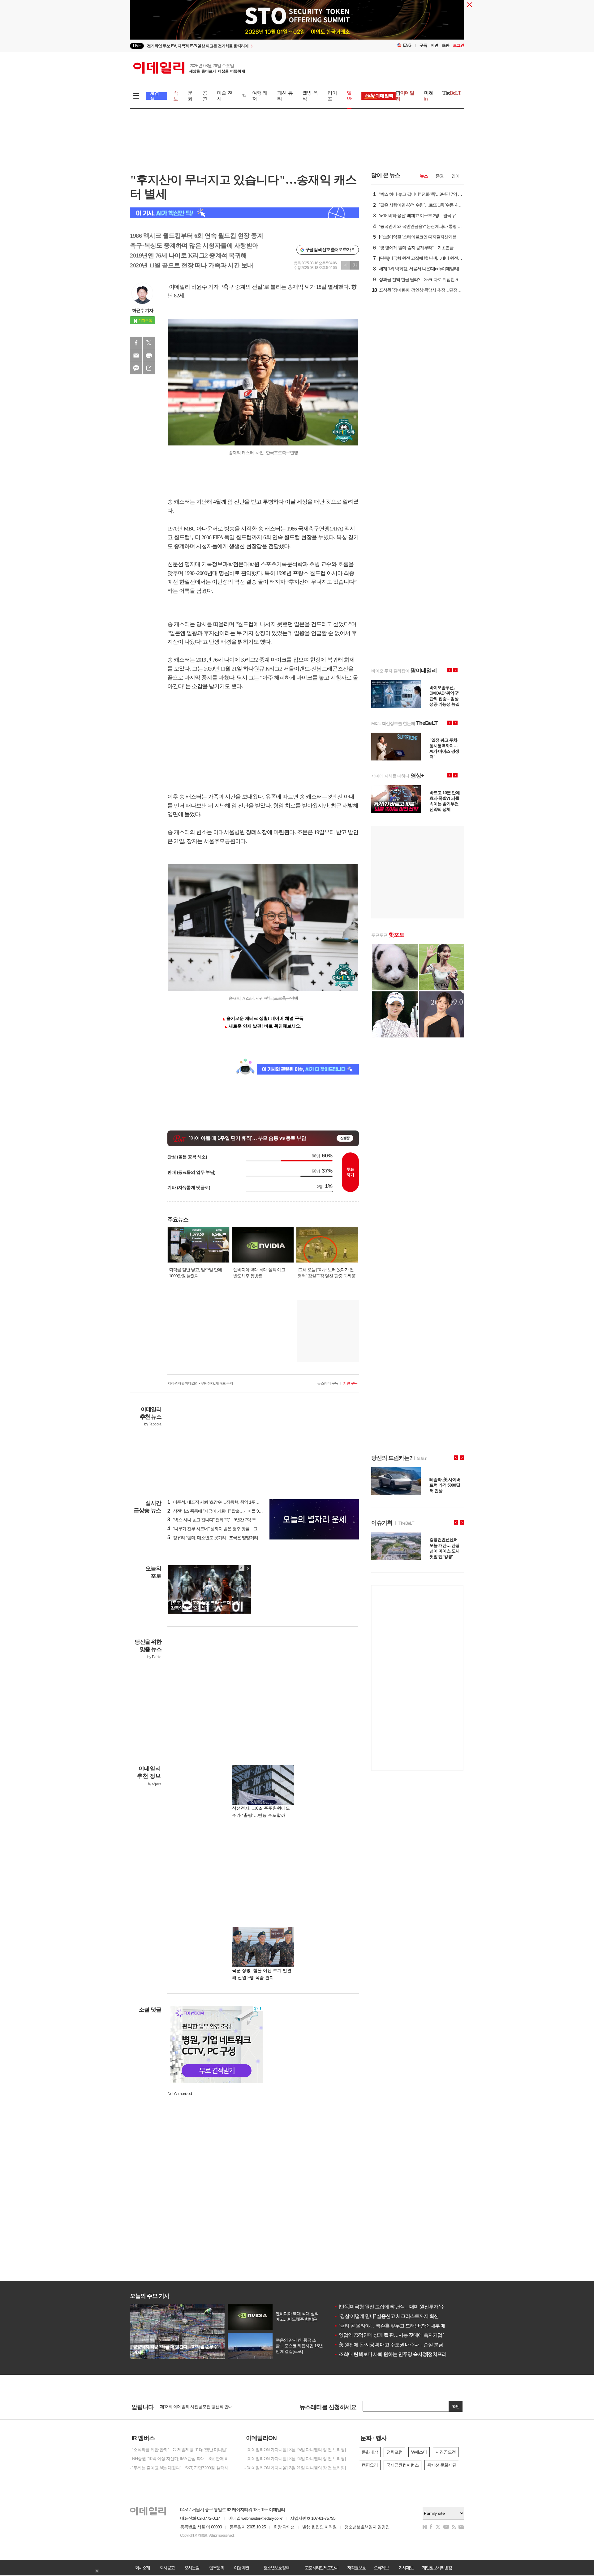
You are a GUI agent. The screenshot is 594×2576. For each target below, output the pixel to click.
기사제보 (406, 2568)
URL (149, 368)
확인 (456, 2406)
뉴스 (424, 176)
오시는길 (192, 2568)
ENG (407, 45)
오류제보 (381, 2568)
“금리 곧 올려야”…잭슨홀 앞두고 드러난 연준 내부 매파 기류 (397, 2326)
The (452, 93)
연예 (455, 176)
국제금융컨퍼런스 (402, 2465)
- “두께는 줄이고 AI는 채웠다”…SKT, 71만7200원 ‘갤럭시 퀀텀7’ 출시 (183, 2468)
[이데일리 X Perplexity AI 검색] (244, 213)
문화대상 (370, 2452)
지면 (434, 45)
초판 (445, 45)
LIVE (137, 46)
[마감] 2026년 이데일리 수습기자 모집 (193, 2407)
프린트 (149, 356)
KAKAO (136, 368)
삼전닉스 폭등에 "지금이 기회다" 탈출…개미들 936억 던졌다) (224, 1511)
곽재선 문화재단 (442, 2465)
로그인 (458, 45)
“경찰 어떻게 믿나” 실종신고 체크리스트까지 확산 (386, 2316)
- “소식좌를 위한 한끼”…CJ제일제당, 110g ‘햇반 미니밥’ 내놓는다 (183, 2450)
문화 (190, 96)
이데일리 (189, 68)
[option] (247, 46)
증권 (440, 176)
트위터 (149, 343)
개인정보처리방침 (437, 2568)
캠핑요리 (370, 2465)
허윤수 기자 (143, 310)
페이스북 (136, 343)
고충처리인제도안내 (321, 2568)
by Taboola (153, 1424)
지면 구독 (350, 1383)
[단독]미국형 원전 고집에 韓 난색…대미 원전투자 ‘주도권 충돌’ (400, 2307)
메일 (136, 356)
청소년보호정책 (276, 2568)
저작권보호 (356, 2568)
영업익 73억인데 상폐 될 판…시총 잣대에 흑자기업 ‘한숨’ (394, 2335)
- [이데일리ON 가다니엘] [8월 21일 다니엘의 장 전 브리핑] (295, 2468)
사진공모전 (446, 2452)
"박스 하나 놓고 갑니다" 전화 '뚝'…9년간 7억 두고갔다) (218, 1520)
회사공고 (167, 2568)
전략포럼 (394, 2452)
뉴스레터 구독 (328, 1383)
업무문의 (217, 2568)
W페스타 (419, 2452)
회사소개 (142, 2568)
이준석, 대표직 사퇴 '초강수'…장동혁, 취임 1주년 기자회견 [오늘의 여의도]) (236, 1502)
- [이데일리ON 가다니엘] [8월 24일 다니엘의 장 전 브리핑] (295, 2459)
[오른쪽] (247, 1568)
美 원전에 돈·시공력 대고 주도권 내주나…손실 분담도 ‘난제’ (397, 2345)
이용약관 (241, 2568)
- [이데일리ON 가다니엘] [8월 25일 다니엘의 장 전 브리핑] (295, 2450)
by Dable (154, 1657)
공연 (205, 96)
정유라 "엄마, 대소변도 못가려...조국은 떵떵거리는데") (218, 1538)
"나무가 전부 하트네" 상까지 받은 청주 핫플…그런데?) (218, 1529)
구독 (423, 45)
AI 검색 (155, 96)
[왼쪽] (242, 1568)
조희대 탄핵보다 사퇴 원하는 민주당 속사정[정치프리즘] (393, 2354)
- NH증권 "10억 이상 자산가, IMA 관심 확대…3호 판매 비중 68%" (183, 2459)
